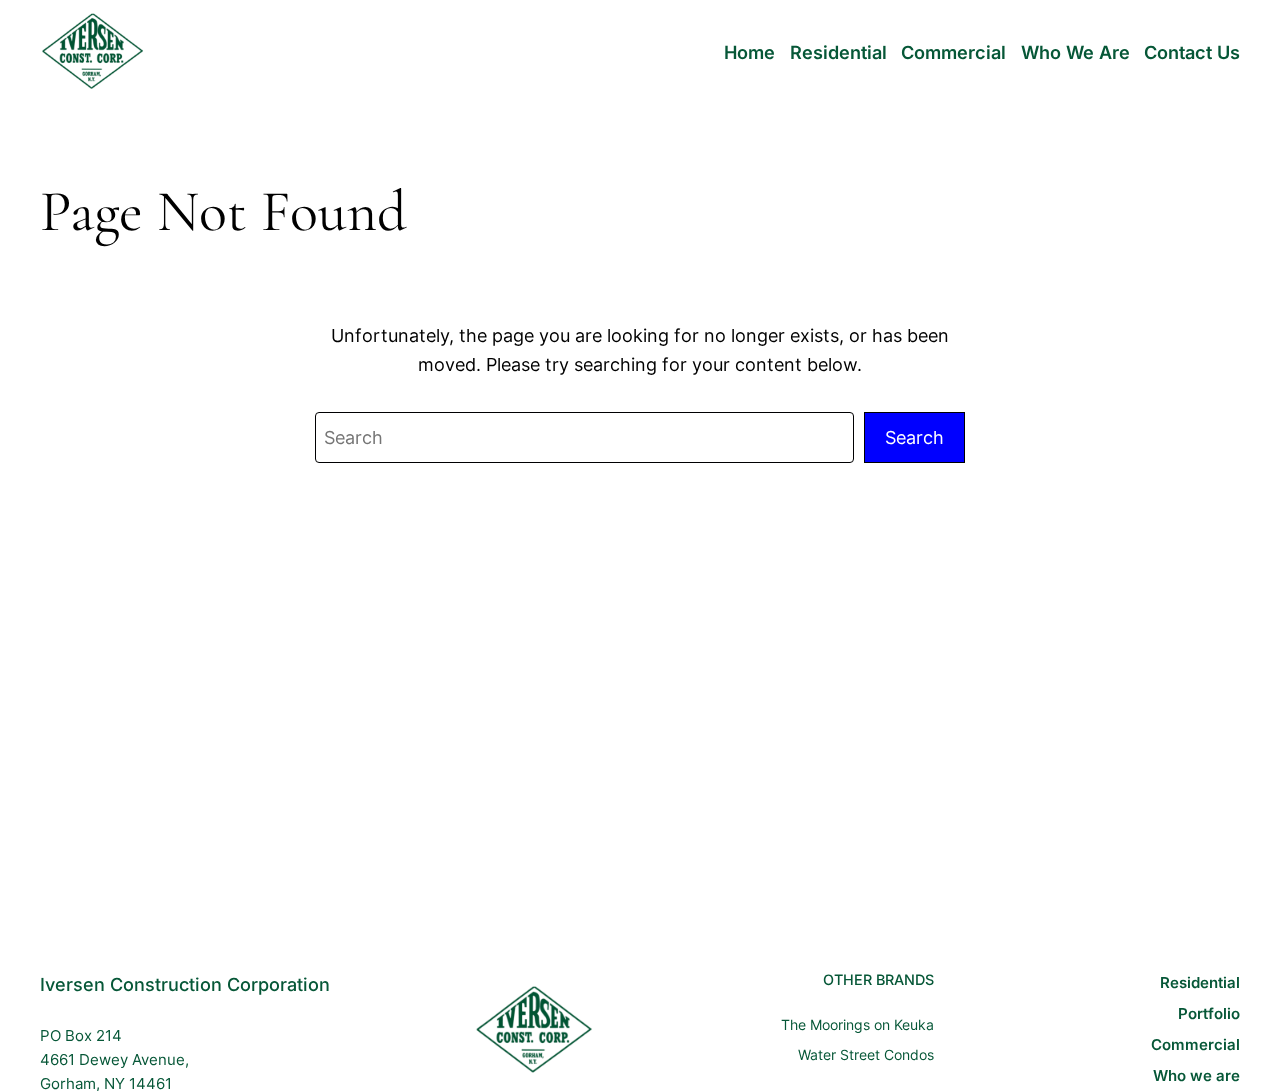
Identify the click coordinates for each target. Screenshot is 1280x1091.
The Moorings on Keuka (857, 1024)
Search (914, 437)
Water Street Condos (866, 1054)
